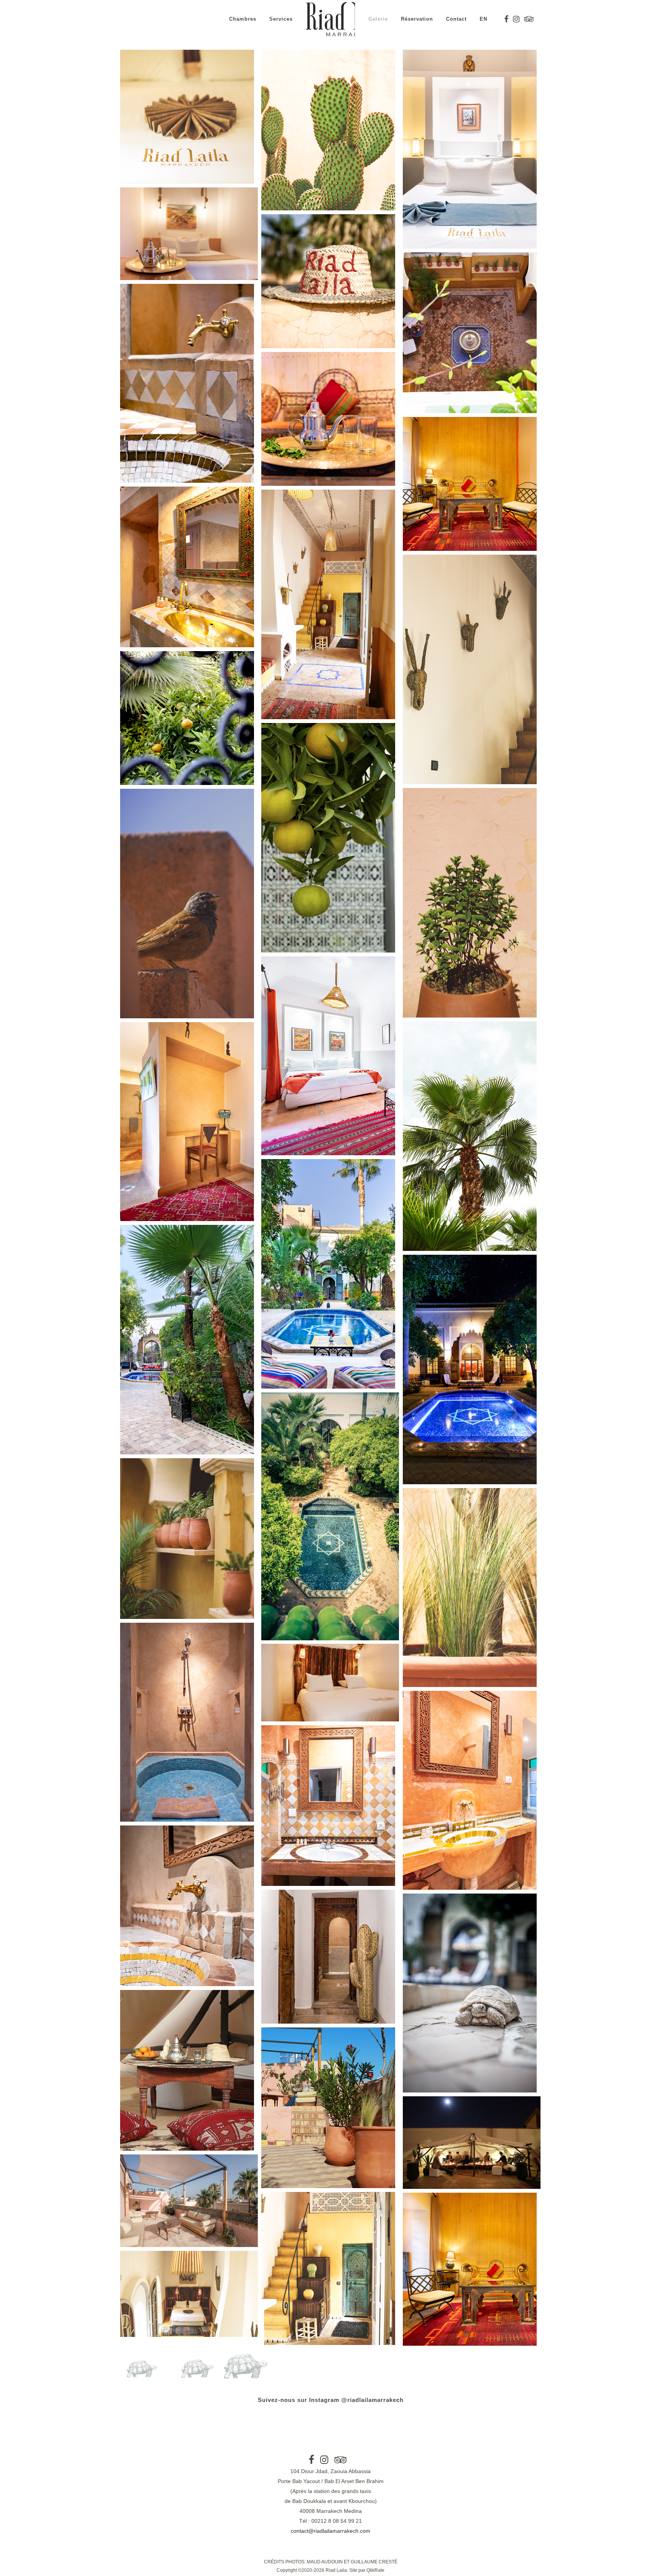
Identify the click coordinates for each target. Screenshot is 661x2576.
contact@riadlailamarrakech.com (330, 2531)
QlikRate (375, 2570)
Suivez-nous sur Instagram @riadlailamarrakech (331, 2400)
